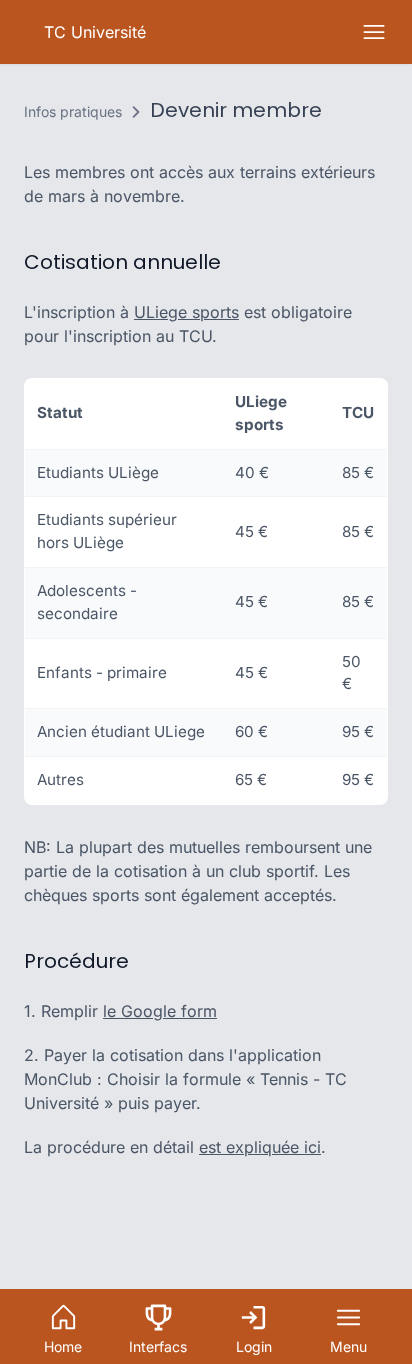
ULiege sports (186, 312)
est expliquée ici (260, 1147)
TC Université (95, 32)
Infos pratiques (73, 111)
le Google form (160, 1011)
